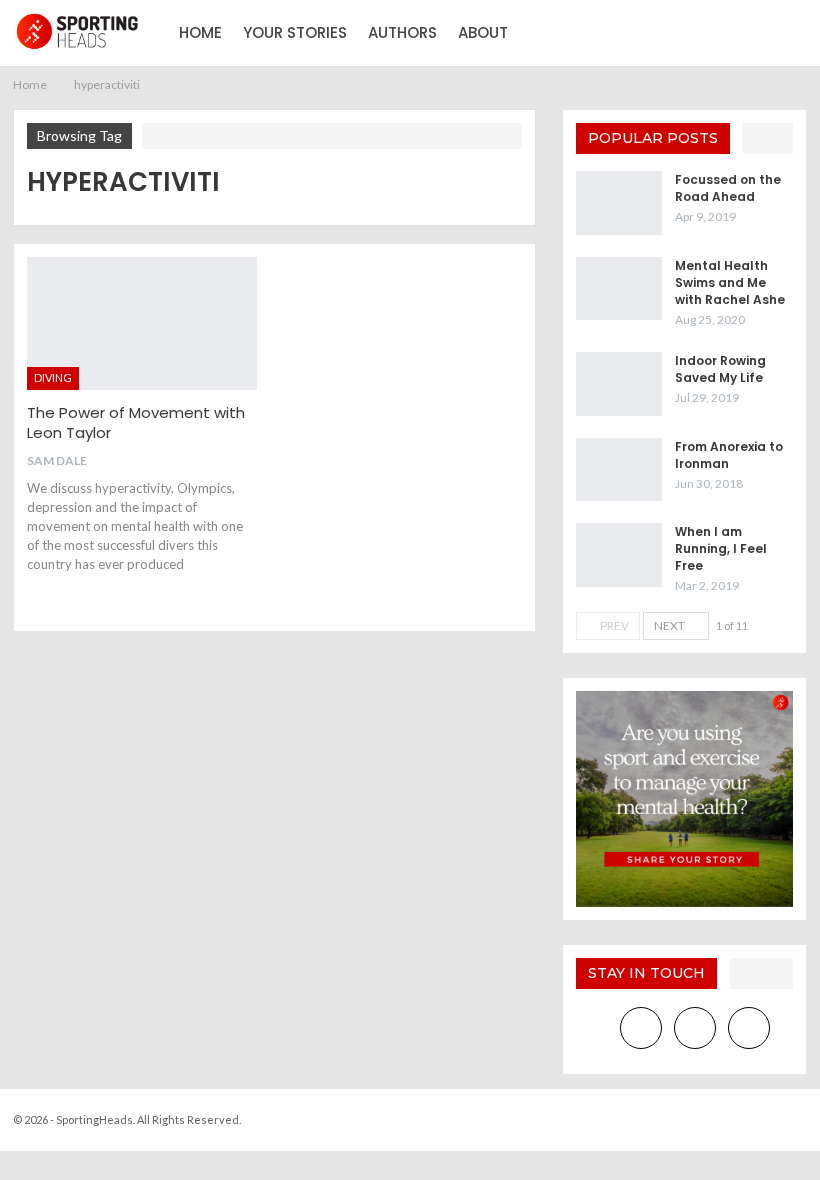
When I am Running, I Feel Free (721, 548)
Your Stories (295, 32)
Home (200, 32)
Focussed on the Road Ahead (728, 188)
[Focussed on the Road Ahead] (619, 203)
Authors (402, 32)
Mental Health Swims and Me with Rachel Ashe (730, 282)
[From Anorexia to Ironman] (619, 470)
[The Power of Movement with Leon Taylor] (142, 323)
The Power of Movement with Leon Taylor (136, 422)
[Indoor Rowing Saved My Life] (619, 384)
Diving (53, 377)
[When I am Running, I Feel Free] (619, 555)
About (483, 32)
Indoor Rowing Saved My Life (720, 369)
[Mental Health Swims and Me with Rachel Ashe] (619, 289)
